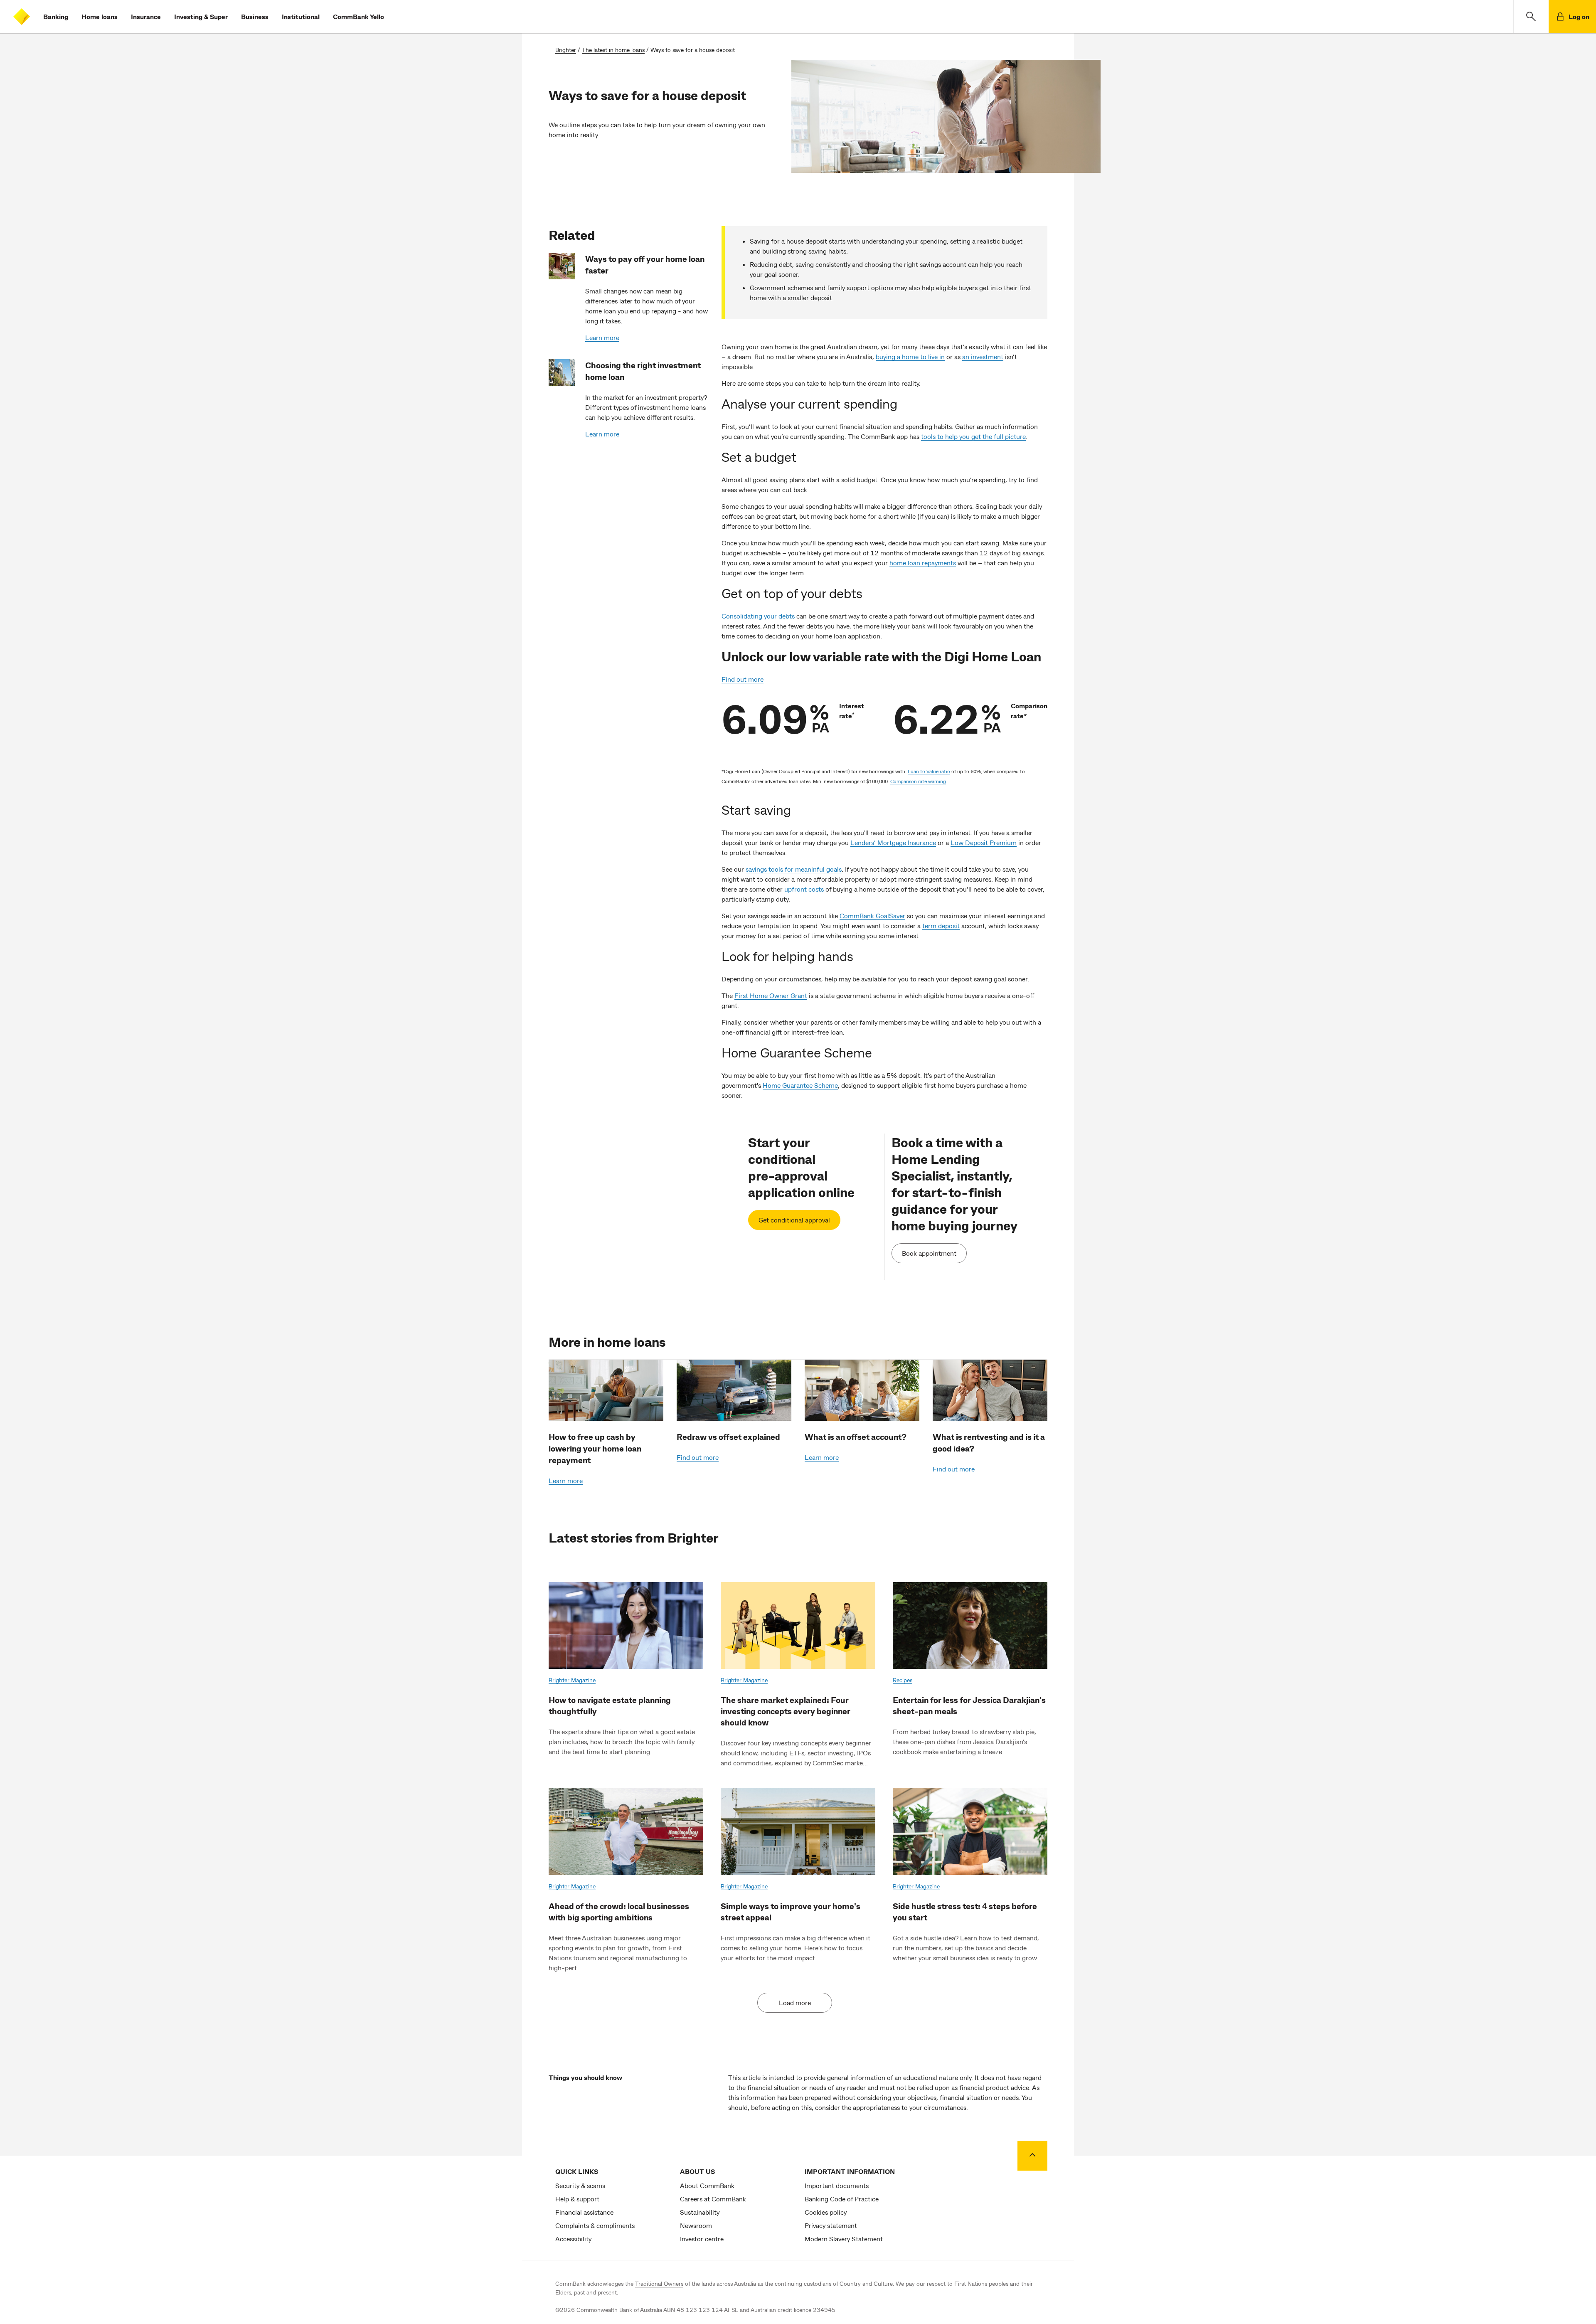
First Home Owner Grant (771, 995)
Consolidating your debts (758, 616)
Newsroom (696, 2225)
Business (255, 16)
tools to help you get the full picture (973, 436)
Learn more (602, 337)
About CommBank (707, 2185)
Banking (56, 16)
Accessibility (573, 2239)
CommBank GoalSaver (872, 916)
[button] (1531, 17)
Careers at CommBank (713, 2199)
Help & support (577, 2199)
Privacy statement (831, 2225)
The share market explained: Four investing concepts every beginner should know (786, 1711)
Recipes (903, 1680)
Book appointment (929, 1253)
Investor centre (702, 2239)
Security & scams (580, 2185)
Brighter (566, 50)
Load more (795, 2002)
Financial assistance (584, 2212)
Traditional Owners (659, 2283)
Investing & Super (201, 16)
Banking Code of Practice (842, 2199)
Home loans (100, 16)
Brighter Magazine (572, 1680)
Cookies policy (826, 2212)
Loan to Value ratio (929, 771)
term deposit (941, 925)
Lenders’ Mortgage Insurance (893, 842)
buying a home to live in (910, 356)
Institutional (301, 16)
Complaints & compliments (595, 2225)
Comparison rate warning (918, 781)
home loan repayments (923, 563)
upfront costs (804, 889)
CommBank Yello (358, 16)
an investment (983, 356)
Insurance (146, 16)
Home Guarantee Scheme (800, 1085)
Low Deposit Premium (984, 842)
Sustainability (700, 2212)
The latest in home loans (613, 50)
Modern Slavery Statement (844, 2239)
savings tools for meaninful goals (794, 869)
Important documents (837, 2185)
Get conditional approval (794, 1220)
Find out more (743, 679)
